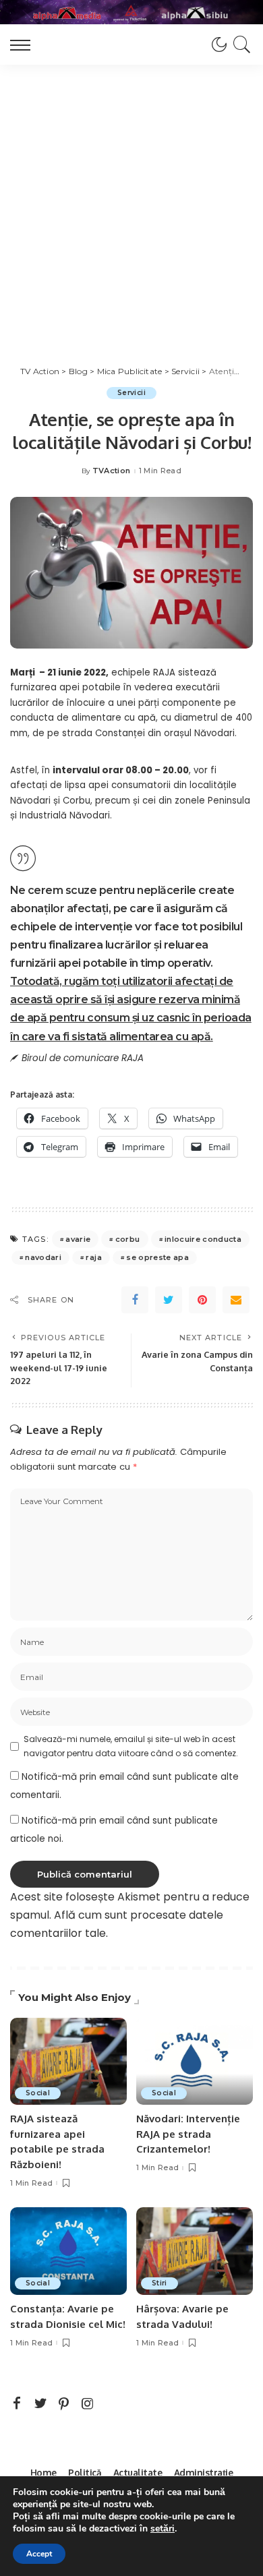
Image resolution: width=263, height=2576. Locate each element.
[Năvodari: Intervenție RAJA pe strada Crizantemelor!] (195, 2062)
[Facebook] (135, 1300)
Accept (39, 2554)
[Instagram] (88, 2404)
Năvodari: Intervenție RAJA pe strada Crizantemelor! (188, 2134)
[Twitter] (169, 1300)
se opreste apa (157, 1257)
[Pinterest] (202, 1300)
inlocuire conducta (203, 1239)
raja (93, 1257)
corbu (128, 1239)
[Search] (240, 44)
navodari (43, 1257)
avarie (78, 1239)
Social (38, 2093)
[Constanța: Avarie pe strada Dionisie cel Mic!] (68, 2251)
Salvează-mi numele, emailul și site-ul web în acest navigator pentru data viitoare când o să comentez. (131, 1746)
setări (163, 2529)
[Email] (236, 1300)
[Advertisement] (131, 203)
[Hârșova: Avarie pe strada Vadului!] (195, 2251)
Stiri (159, 2283)
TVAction (112, 471)
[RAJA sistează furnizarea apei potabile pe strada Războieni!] (68, 2062)
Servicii (131, 393)
